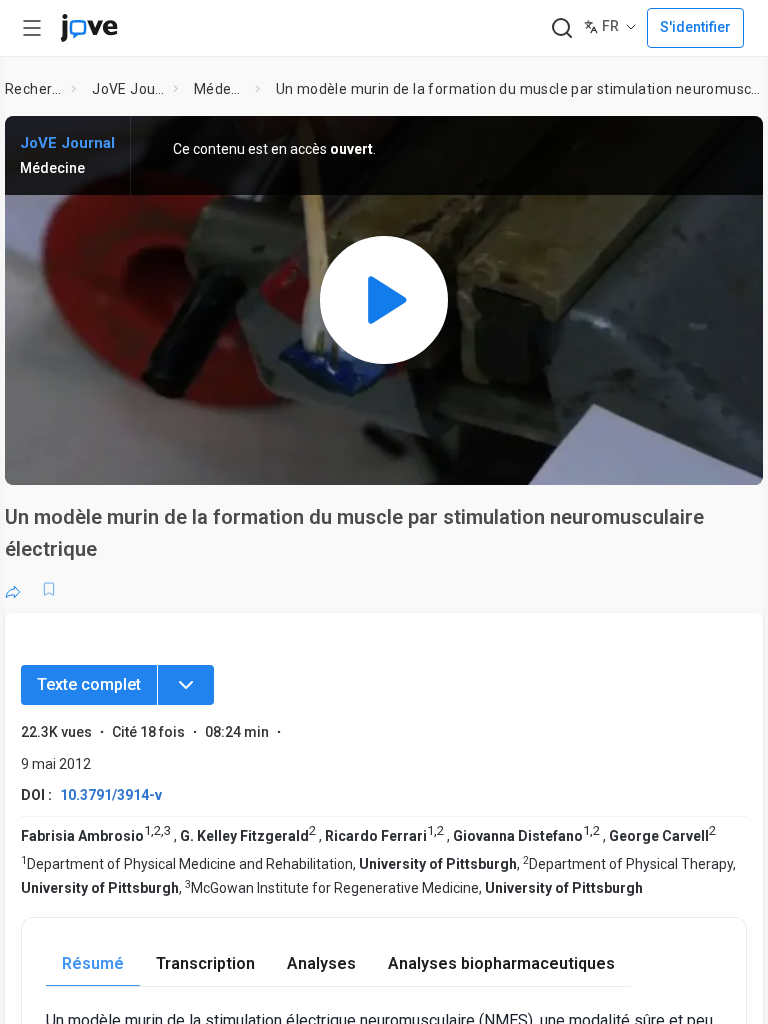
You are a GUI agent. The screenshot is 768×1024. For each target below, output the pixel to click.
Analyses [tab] (321, 963)
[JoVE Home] (89, 28)
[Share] (13, 589)
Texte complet (89, 684)
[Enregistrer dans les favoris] (49, 589)
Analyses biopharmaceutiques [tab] (501, 963)
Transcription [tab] (205, 963)
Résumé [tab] (93, 963)
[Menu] (186, 685)
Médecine (220, 89)
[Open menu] (32, 28)
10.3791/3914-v (111, 795)
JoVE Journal (128, 89)
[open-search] (561, 28)
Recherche (34, 89)
